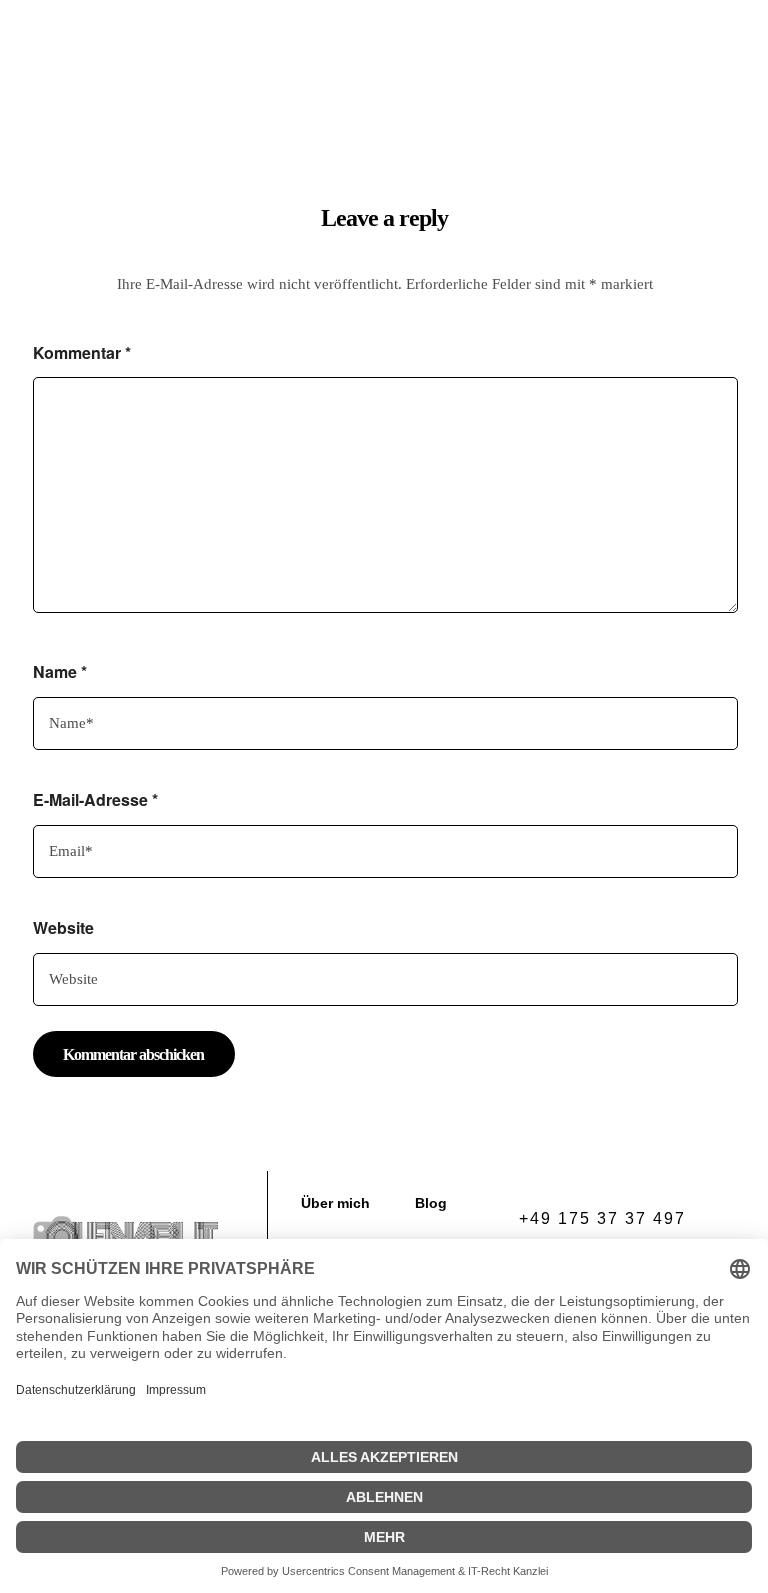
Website (63, 927)
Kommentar (82, 352)
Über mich (456, 78)
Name (60, 671)
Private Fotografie (312, 78)
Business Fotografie (393, 42)
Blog (541, 78)
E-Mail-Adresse (95, 799)
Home (270, 42)
